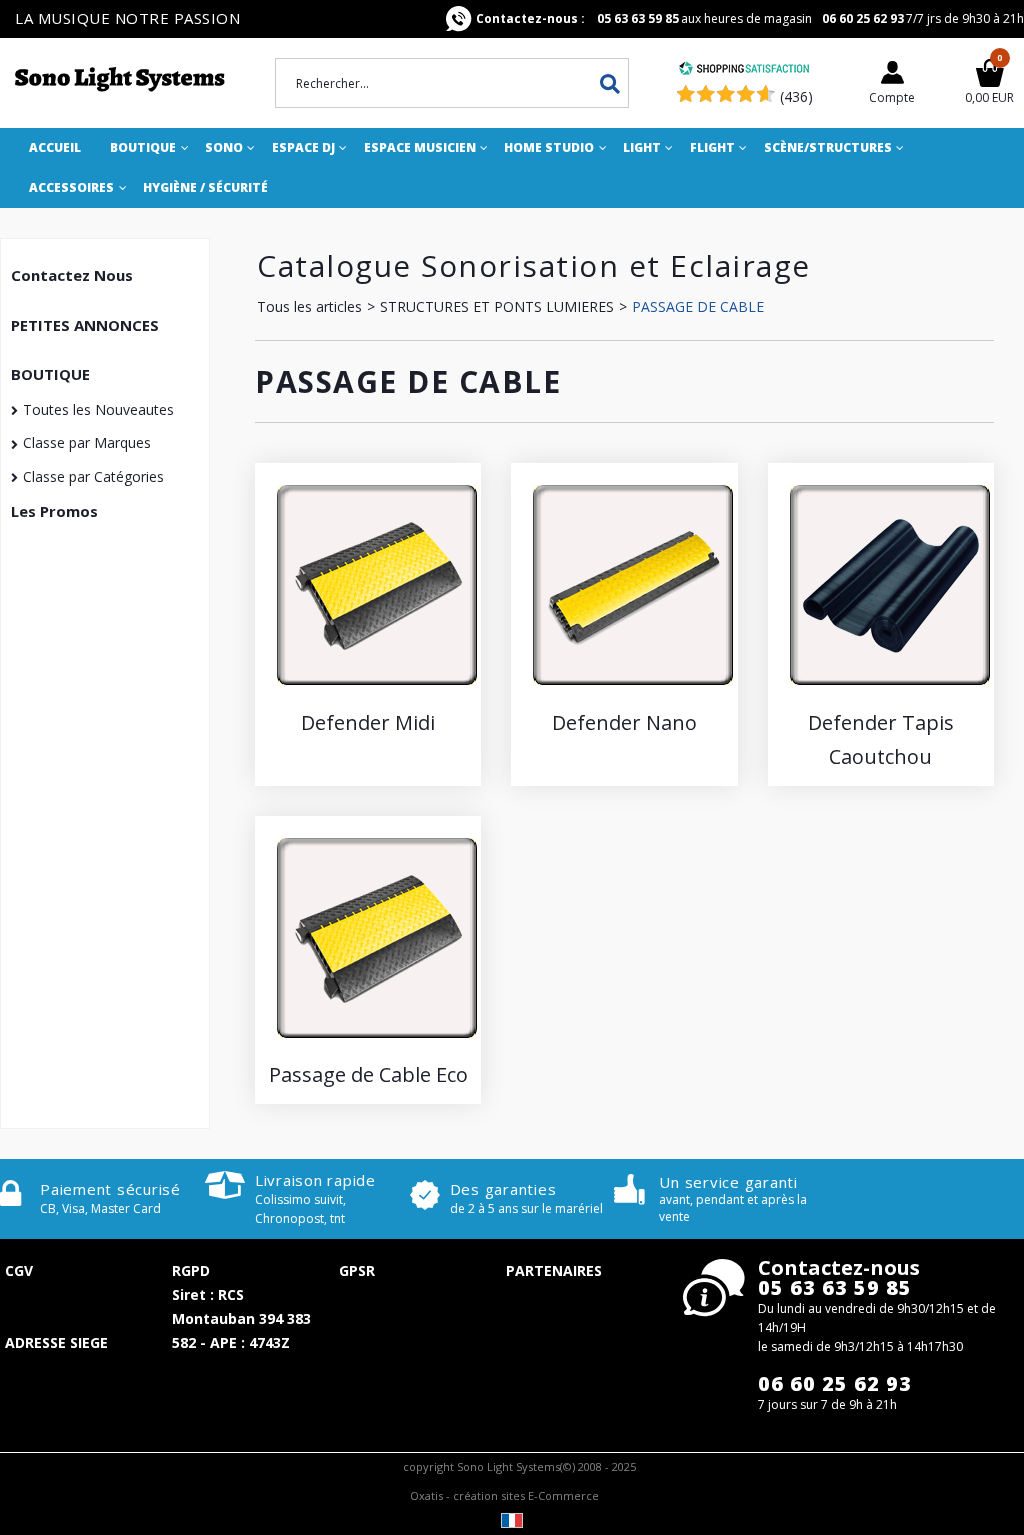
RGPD (191, 1270)
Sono (224, 147)
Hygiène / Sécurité (205, 187)
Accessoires (71, 187)
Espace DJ (303, 147)
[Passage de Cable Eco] (377, 1042)
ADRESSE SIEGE (56, 1342)
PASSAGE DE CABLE (698, 306)
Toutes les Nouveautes (98, 409)
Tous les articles (309, 306)
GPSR (357, 1270)
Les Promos (54, 511)
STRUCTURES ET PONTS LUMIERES (497, 306)
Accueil (55, 147)
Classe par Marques (87, 442)
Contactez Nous (72, 275)
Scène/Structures (828, 147)
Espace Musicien (420, 147)
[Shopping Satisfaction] (744, 70)
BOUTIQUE (50, 374)
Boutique (143, 147)
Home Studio (549, 147)
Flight (712, 147)
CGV (19, 1270)
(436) (796, 96)
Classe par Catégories (93, 476)
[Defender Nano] (633, 689)
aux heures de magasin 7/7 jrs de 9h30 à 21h (750, 18)
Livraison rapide (315, 1180)
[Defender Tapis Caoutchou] (890, 689)
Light (642, 147)
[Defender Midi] (377, 689)
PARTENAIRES (554, 1270)
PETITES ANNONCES (85, 325)
